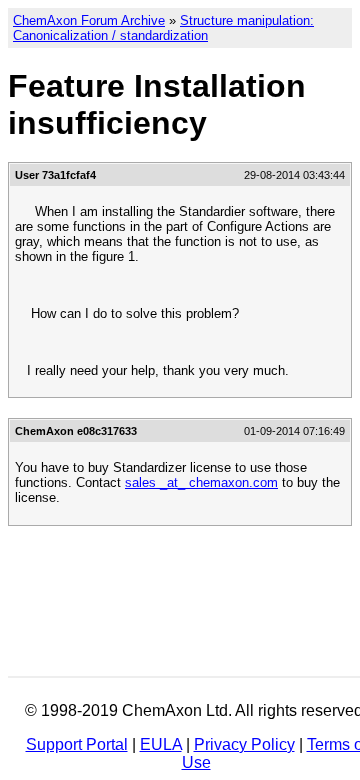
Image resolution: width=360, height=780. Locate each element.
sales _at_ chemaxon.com (201, 482)
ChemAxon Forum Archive (89, 20)
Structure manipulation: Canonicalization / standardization (163, 28)
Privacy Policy (244, 744)
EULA (161, 744)
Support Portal (77, 744)
